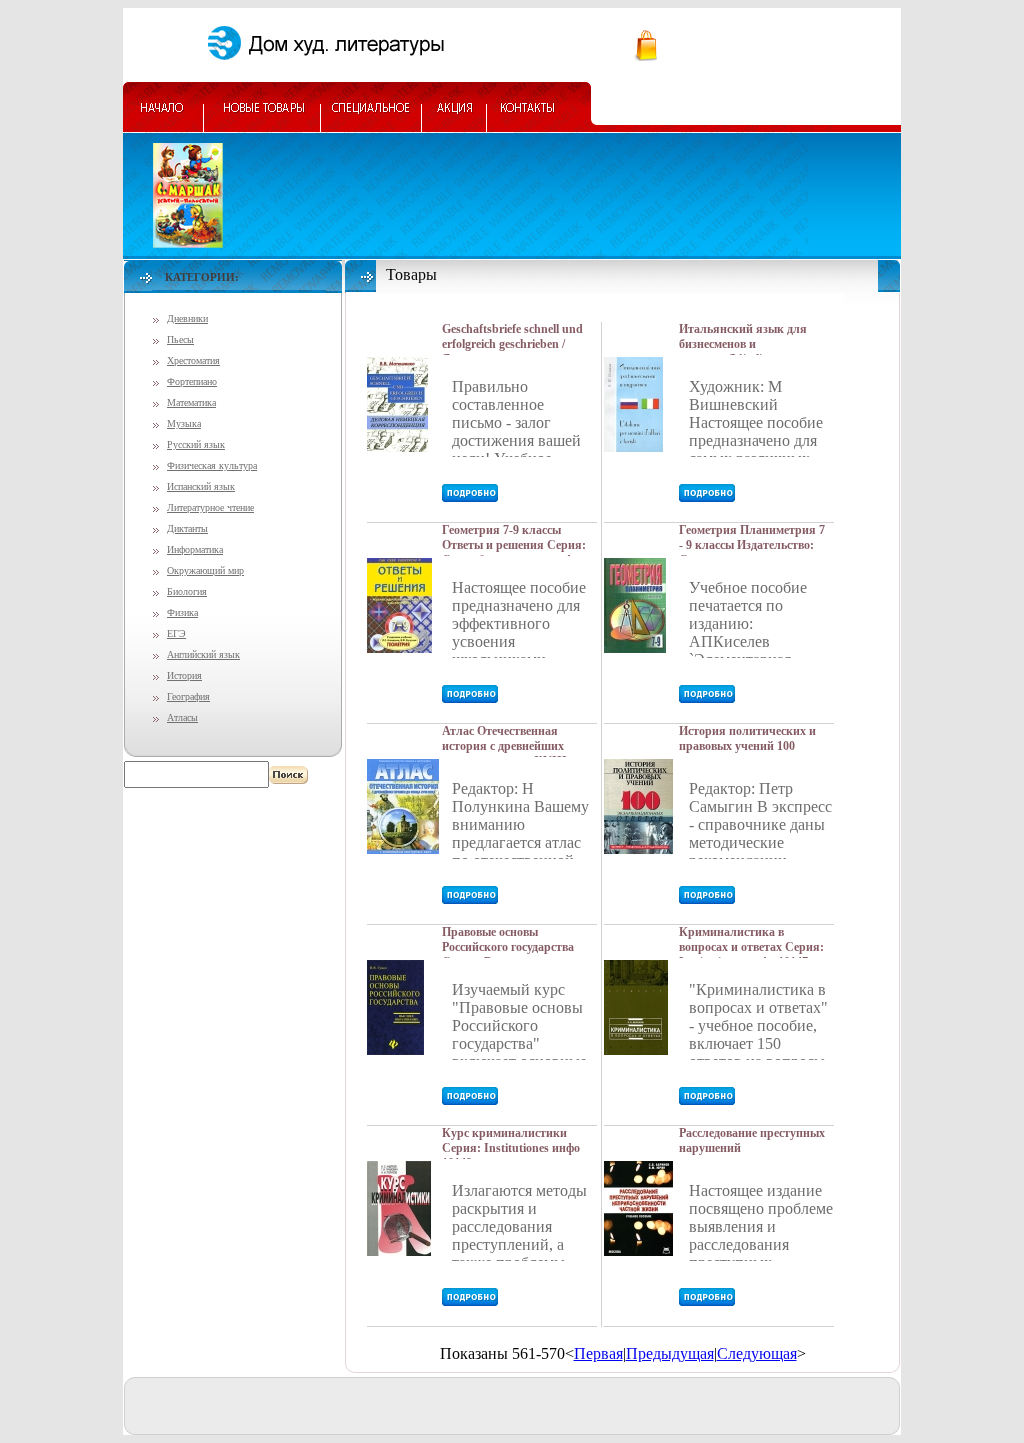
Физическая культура (212, 465)
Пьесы (180, 339)
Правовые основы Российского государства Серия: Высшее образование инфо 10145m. (514, 954)
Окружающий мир (205, 570)
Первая (598, 1353)
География (188, 696)
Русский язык (196, 444)
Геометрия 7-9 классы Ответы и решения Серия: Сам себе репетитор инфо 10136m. (514, 552)
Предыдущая (670, 1353)
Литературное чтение (210, 507)
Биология (187, 591)
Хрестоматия (193, 360)
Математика (191, 402)
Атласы (182, 717)
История (184, 675)
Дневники (187, 318)
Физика (182, 612)
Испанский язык (201, 486)
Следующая (757, 1353)
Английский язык (203, 654)
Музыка (184, 423)
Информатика (195, 549)
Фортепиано (192, 381)
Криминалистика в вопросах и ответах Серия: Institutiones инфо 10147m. (751, 947)
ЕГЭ (176, 633)
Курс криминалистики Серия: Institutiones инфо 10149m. (511, 1148)
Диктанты (187, 528)
